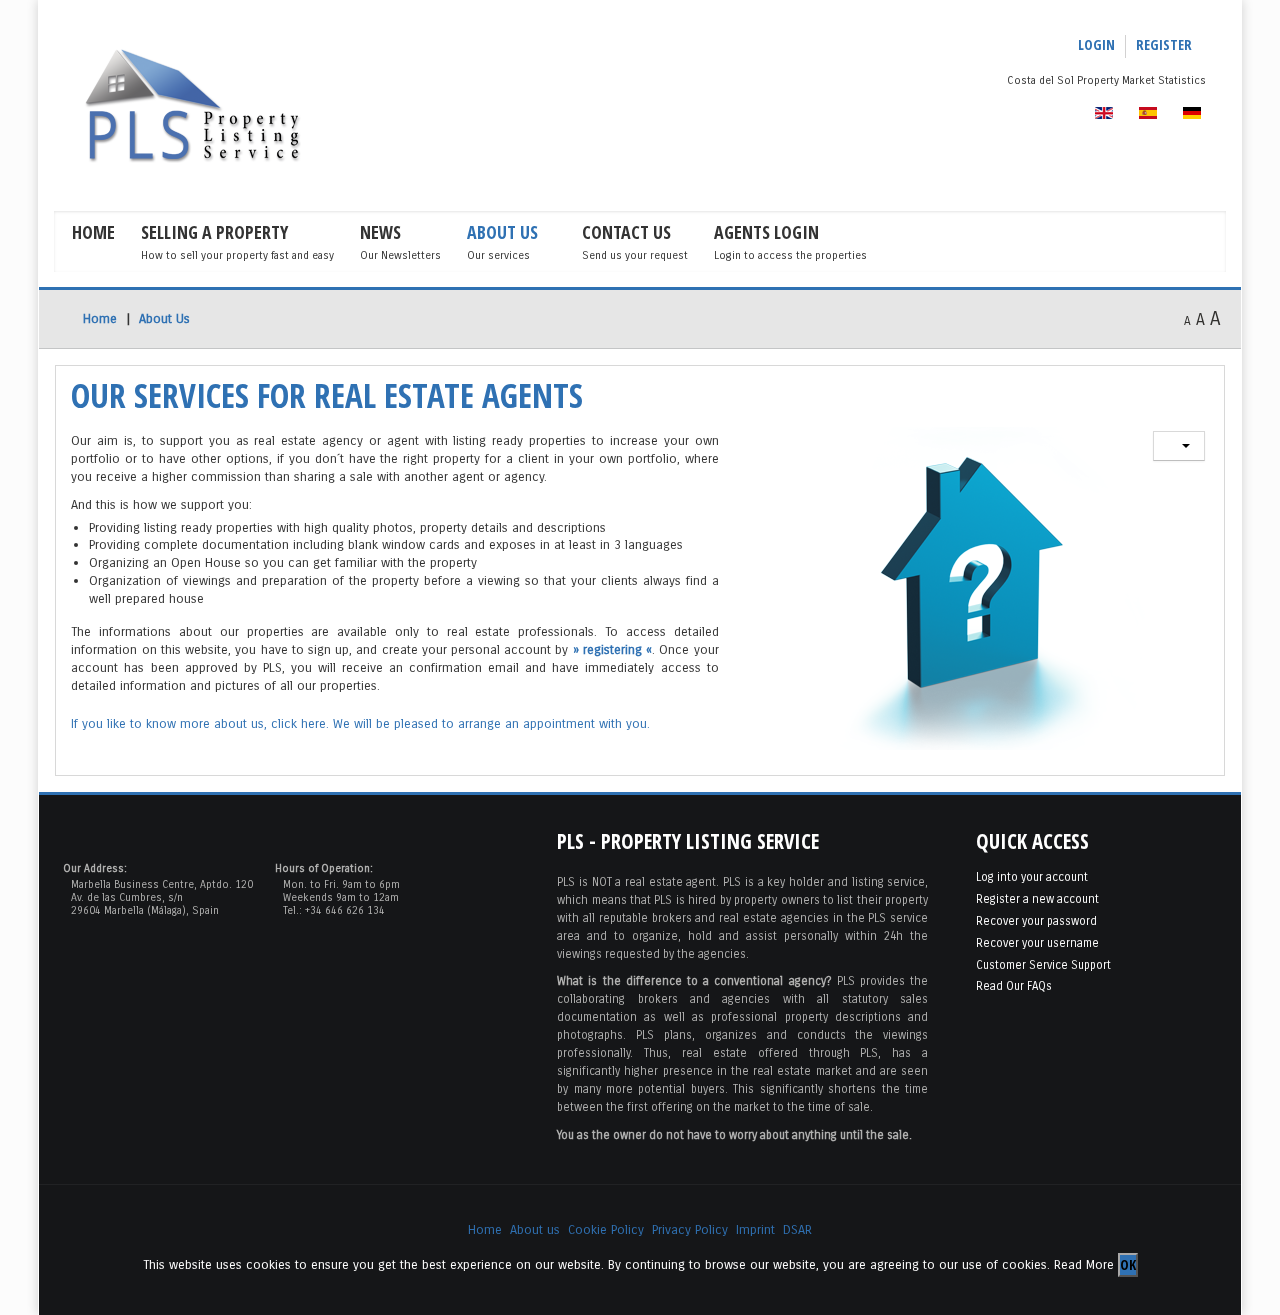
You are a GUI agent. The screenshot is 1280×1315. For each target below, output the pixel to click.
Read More (1084, 1263)
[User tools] (1179, 446)
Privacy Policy (690, 1229)
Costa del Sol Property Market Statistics (1106, 80)
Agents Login (766, 232)
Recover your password (1036, 921)
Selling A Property (214, 232)
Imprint (755, 1229)
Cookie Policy (606, 1229)
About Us (502, 232)
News (380, 232)
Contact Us (626, 232)
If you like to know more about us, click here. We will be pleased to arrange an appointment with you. (360, 723)
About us (535, 1229)
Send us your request (635, 255)
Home (93, 232)
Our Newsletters (400, 255)
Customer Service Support (1043, 965)
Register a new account (1037, 899)
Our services (498, 255)
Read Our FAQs (1014, 986)
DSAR (797, 1229)
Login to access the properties (790, 255)
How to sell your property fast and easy (237, 255)
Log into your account (1032, 877)
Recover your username (1037, 943)
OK (1128, 1264)
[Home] (230, 106)
